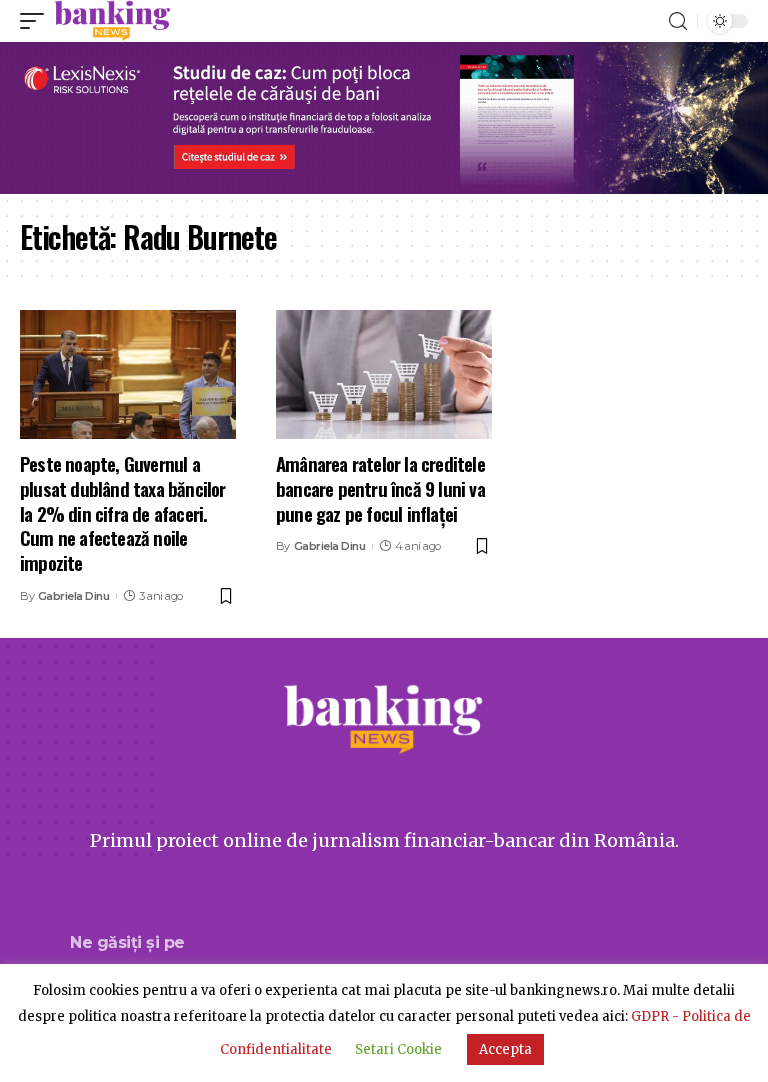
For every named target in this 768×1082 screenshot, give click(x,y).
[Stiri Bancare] (112, 21)
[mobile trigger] (37, 21)
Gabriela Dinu (74, 596)
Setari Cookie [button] (398, 1049)
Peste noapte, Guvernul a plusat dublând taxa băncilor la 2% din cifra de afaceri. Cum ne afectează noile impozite (123, 512)
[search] (678, 21)
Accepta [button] (505, 1049)
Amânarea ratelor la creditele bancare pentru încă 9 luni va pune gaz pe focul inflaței (380, 487)
